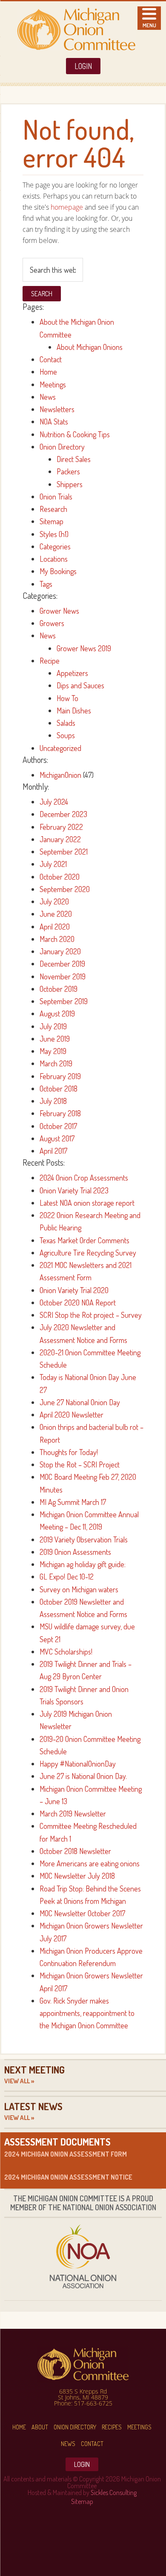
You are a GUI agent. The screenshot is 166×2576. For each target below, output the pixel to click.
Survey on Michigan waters (79, 1589)
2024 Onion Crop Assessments (84, 1178)
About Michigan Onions (90, 347)
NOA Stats (54, 422)
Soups (66, 735)
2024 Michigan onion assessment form (66, 2154)
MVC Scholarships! (66, 1652)
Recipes (112, 2427)
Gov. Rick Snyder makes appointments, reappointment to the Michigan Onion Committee (87, 2013)
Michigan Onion (76, 29)
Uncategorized (60, 748)
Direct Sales (74, 459)
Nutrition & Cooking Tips (75, 434)
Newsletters (57, 409)
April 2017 (53, 1151)
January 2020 (60, 951)
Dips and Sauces (80, 685)
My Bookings (58, 571)
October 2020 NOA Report (78, 1302)
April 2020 (55, 927)
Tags (46, 584)
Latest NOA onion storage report (87, 1203)
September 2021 (64, 852)
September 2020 (65, 889)
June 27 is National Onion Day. (83, 1776)
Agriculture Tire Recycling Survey (88, 1253)
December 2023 (63, 814)
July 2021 (53, 864)
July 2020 (54, 901)
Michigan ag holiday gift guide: (83, 1564)
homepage (67, 207)
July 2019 (53, 1026)
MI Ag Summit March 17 (73, 1502)
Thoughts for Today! (69, 1452)
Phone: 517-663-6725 (83, 2403)
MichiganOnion (60, 775)
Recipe (50, 661)
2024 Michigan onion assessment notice (68, 2177)
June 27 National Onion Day (80, 1402)
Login (83, 66)
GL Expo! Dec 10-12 (67, 1577)
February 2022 (61, 827)
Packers (68, 471)
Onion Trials (56, 497)
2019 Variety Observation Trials (84, 1539)
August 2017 (57, 1138)
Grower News (59, 611)
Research (53, 509)
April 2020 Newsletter (72, 1415)
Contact (51, 359)
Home (48, 372)
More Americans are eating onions (90, 1863)
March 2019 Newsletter (73, 1814)
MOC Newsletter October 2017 (82, 1913)
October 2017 (58, 1126)
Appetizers (72, 673)
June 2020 (56, 914)
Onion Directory (62, 447)
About (40, 2427)
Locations (54, 559)
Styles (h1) (54, 534)
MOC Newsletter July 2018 (77, 1876)
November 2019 (63, 976)
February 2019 (60, 1076)
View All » (19, 2081)
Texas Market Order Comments (84, 1240)
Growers (52, 623)
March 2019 (56, 1063)
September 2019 (64, 1001)
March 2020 (57, 939)
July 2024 (54, 802)
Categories (55, 546)
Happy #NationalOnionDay (78, 1764)
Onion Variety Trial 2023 (74, 1190)
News (48, 397)
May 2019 (53, 1051)
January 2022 (60, 839)
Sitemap (52, 521)
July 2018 (53, 1101)
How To (67, 698)
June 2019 (55, 1039)
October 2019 (59, 989)
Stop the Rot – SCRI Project (80, 1464)
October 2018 (59, 1089)
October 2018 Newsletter (75, 1851)
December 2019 (62, 964)
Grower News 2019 (84, 648)
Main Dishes (74, 710)
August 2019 (57, 1014)
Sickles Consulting (114, 2492)
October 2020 (60, 877)
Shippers (70, 484)
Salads (66, 723)
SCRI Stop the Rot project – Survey (91, 1315)
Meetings (53, 384)
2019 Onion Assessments (75, 1552)
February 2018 (60, 1113)
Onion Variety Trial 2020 (74, 1290)
